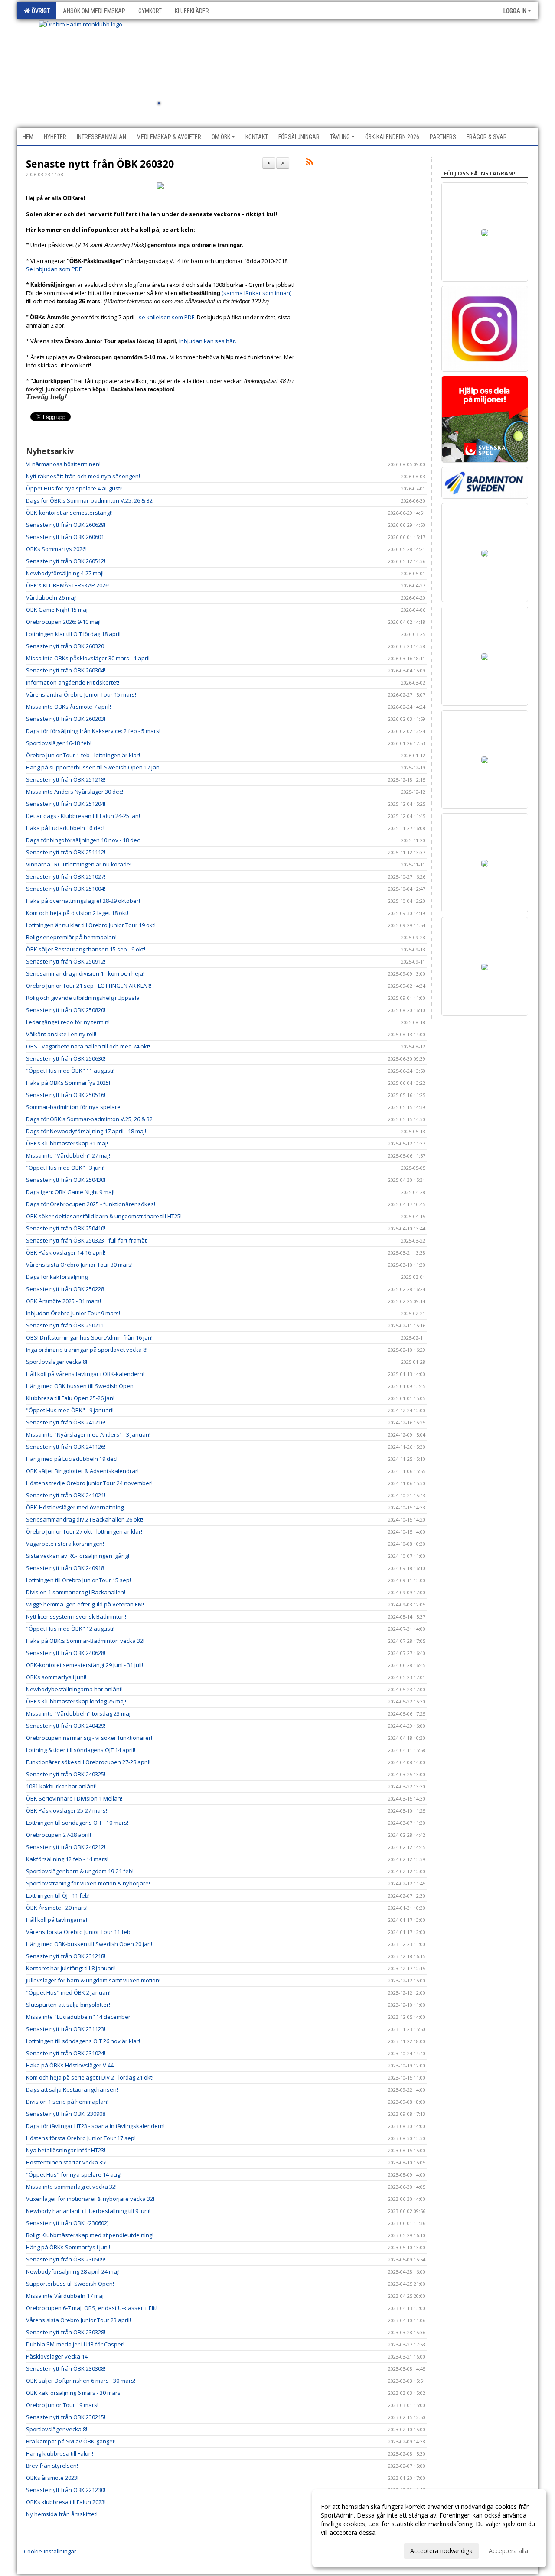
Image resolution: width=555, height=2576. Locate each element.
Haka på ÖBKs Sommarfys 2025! (68, 1083)
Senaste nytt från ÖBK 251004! (66, 889)
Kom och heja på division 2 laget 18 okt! (77, 913)
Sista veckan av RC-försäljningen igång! (78, 1556)
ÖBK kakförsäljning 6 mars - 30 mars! (74, 2393)
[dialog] (429, 2528)
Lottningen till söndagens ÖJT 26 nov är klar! (83, 2041)
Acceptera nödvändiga (441, 2551)
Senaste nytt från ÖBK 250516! (66, 1095)
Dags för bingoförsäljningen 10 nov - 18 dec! (83, 840)
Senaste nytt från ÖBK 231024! (66, 2053)
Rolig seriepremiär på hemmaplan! (71, 937)
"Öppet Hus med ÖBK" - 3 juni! (65, 1168)
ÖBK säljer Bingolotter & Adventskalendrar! (82, 1471)
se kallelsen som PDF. (167, 317)
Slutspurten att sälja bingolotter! (68, 2005)
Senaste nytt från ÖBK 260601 (65, 537)
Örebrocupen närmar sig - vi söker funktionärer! (89, 1738)
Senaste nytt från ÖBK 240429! (66, 1726)
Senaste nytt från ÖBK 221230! (66, 2490)
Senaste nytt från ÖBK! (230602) (67, 2223)
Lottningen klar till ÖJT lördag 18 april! (74, 634)
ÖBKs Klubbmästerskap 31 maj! (67, 1143)
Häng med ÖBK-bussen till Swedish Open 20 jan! (89, 1944)
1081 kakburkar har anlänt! (61, 1786)
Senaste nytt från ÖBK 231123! (66, 2029)
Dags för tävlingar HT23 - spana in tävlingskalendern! (95, 2126)
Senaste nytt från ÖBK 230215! (66, 2417)
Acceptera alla (508, 2551)
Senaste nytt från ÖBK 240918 (65, 1568)
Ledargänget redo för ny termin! (68, 1022)
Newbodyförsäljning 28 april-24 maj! (73, 2271)
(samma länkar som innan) (256, 293)
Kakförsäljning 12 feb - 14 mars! (67, 1859)
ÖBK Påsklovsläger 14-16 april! (66, 1252)
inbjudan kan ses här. (208, 341)
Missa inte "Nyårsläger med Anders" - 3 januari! (88, 1434)
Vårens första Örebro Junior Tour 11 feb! (79, 1932)
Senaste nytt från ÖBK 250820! (66, 1010)
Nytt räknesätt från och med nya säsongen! (83, 476)
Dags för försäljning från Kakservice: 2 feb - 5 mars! (93, 731)
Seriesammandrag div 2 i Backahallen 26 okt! (85, 1519)
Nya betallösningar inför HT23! (66, 2150)
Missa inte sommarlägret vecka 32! (71, 2187)
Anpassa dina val (344, 2550)
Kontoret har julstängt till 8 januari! (71, 1968)
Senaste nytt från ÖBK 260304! (66, 670)
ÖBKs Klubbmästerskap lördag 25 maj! (76, 1701)
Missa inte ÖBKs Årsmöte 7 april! (69, 707)
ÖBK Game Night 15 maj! (57, 610)
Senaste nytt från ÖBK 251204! (66, 804)
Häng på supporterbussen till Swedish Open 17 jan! (93, 767)
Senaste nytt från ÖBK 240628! (66, 1653)
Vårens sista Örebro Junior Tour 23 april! (78, 2320)
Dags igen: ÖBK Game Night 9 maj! (70, 1192)
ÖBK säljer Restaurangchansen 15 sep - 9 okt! (86, 949)
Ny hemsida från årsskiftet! (62, 2514)
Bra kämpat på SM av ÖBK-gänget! (71, 2441)
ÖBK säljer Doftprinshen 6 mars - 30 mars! (81, 2381)
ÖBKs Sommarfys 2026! (56, 549)
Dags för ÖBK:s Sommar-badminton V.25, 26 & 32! (90, 500)
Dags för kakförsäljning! (57, 1277)
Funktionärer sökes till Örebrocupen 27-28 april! (88, 1762)
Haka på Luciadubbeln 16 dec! (65, 828)
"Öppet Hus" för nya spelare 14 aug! (74, 2174)
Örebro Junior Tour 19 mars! (62, 2405)
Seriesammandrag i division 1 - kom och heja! (85, 973)
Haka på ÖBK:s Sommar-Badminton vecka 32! (85, 1641)
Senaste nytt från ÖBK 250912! (66, 961)
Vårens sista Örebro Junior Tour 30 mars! (79, 1265)
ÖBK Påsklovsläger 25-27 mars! (67, 1810)
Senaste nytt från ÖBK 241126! (66, 1447)
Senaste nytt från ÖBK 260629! (66, 525)
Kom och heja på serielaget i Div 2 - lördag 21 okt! (90, 2077)
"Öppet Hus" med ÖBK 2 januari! (68, 1992)
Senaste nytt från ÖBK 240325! (66, 1774)
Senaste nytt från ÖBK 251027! (66, 876)
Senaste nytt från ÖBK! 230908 (66, 2114)
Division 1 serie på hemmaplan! (67, 2102)
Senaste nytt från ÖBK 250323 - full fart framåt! (87, 1240)
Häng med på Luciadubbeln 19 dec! (72, 1459)
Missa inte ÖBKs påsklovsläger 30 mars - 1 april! (88, 658)
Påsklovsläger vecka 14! (57, 2356)
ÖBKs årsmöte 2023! (52, 2478)
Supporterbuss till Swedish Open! (70, 2284)
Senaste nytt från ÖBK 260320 (100, 164)
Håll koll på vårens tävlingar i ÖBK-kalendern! (85, 1374)
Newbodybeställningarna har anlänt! (74, 1689)
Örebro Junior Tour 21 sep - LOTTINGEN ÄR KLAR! (89, 986)
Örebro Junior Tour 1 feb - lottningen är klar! (83, 755)
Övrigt (39, 11)
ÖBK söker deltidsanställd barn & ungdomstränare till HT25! (104, 1216)
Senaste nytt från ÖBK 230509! (66, 2259)
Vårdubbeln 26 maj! (51, 597)
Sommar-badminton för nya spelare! (74, 1107)
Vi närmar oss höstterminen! (63, 464)
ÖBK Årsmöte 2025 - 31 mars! (64, 1301)
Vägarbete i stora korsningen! (65, 1544)
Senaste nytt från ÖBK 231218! (66, 1956)
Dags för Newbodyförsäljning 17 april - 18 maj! (86, 1131)
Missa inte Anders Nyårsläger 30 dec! (75, 792)
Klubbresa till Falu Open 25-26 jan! (70, 1398)
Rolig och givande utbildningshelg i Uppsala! (83, 998)
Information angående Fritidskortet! (73, 682)
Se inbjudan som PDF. (56, 269)
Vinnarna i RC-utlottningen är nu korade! (79, 864)
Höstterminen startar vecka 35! (66, 2162)
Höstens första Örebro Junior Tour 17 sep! (81, 2138)
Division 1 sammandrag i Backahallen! (76, 1592)
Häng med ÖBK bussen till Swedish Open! (80, 1386)
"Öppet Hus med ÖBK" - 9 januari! (70, 1410)
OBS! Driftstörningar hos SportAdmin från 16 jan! (89, 1337)
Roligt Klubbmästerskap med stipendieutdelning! (90, 2235)
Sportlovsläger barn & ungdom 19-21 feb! (80, 1871)
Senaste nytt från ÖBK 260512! (66, 561)
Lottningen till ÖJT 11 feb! (58, 1895)
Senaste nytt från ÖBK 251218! (66, 779)
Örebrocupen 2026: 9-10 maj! (63, 622)
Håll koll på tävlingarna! (57, 1920)
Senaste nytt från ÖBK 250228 (65, 1289)
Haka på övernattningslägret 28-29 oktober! (83, 901)
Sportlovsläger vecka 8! (57, 1362)
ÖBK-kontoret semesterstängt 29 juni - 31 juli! (85, 1665)
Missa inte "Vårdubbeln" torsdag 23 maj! (79, 1713)
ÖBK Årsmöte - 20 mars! (57, 1908)
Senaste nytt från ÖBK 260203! (66, 719)
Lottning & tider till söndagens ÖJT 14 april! (81, 1750)
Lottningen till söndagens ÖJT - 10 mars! (77, 1823)
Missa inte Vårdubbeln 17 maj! (65, 2296)
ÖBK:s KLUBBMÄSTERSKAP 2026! (68, 585)
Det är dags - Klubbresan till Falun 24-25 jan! (83, 816)
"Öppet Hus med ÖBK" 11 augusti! (70, 1071)
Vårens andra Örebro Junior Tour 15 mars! (81, 694)
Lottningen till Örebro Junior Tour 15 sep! (78, 1580)
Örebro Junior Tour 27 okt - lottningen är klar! (84, 1531)
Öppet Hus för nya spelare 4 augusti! (74, 488)
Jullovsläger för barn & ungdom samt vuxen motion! (93, 1980)
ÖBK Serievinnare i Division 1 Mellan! (74, 1798)
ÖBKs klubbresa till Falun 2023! (66, 2502)
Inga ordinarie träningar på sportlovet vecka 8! (87, 1350)
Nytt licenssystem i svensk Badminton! (76, 1616)
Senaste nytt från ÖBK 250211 (65, 1325)
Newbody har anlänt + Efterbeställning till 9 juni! (88, 2211)
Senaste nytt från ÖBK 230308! (66, 2368)
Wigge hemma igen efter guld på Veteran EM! (85, 1604)
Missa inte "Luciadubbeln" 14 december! (79, 2017)
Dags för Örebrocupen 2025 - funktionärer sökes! (91, 1204)
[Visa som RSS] (309, 163)
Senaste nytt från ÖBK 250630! (66, 1058)
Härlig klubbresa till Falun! (60, 2453)
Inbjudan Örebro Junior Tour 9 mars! (73, 1313)
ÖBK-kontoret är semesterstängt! (69, 513)
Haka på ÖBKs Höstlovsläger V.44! (70, 2065)
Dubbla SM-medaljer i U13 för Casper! (75, 2344)
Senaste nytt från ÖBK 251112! (66, 852)
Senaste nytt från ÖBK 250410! (66, 1228)
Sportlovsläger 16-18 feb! (59, 743)
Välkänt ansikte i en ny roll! (61, 1034)
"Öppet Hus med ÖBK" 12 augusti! (70, 1629)
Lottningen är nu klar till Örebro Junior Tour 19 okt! (91, 925)
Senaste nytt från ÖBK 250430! (66, 1180)
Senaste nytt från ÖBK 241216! (66, 1422)
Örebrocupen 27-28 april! (59, 1835)
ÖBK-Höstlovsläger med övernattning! (75, 1507)
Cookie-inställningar (50, 2551)
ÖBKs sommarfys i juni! (56, 1677)
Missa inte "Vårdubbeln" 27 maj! (68, 1155)
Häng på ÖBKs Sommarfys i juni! (68, 2247)
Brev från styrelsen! (52, 2466)
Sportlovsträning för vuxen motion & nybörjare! (88, 1883)
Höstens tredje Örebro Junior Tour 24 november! (89, 1483)
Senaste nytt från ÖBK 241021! (66, 1495)
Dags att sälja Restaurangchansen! (72, 2089)
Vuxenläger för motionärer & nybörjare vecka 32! (90, 2199)
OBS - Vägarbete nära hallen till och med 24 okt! (88, 1046)
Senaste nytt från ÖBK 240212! (66, 1847)
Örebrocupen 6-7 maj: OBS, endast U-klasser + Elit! (92, 2308)
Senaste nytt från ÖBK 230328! (66, 2332)
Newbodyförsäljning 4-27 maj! (65, 573)
